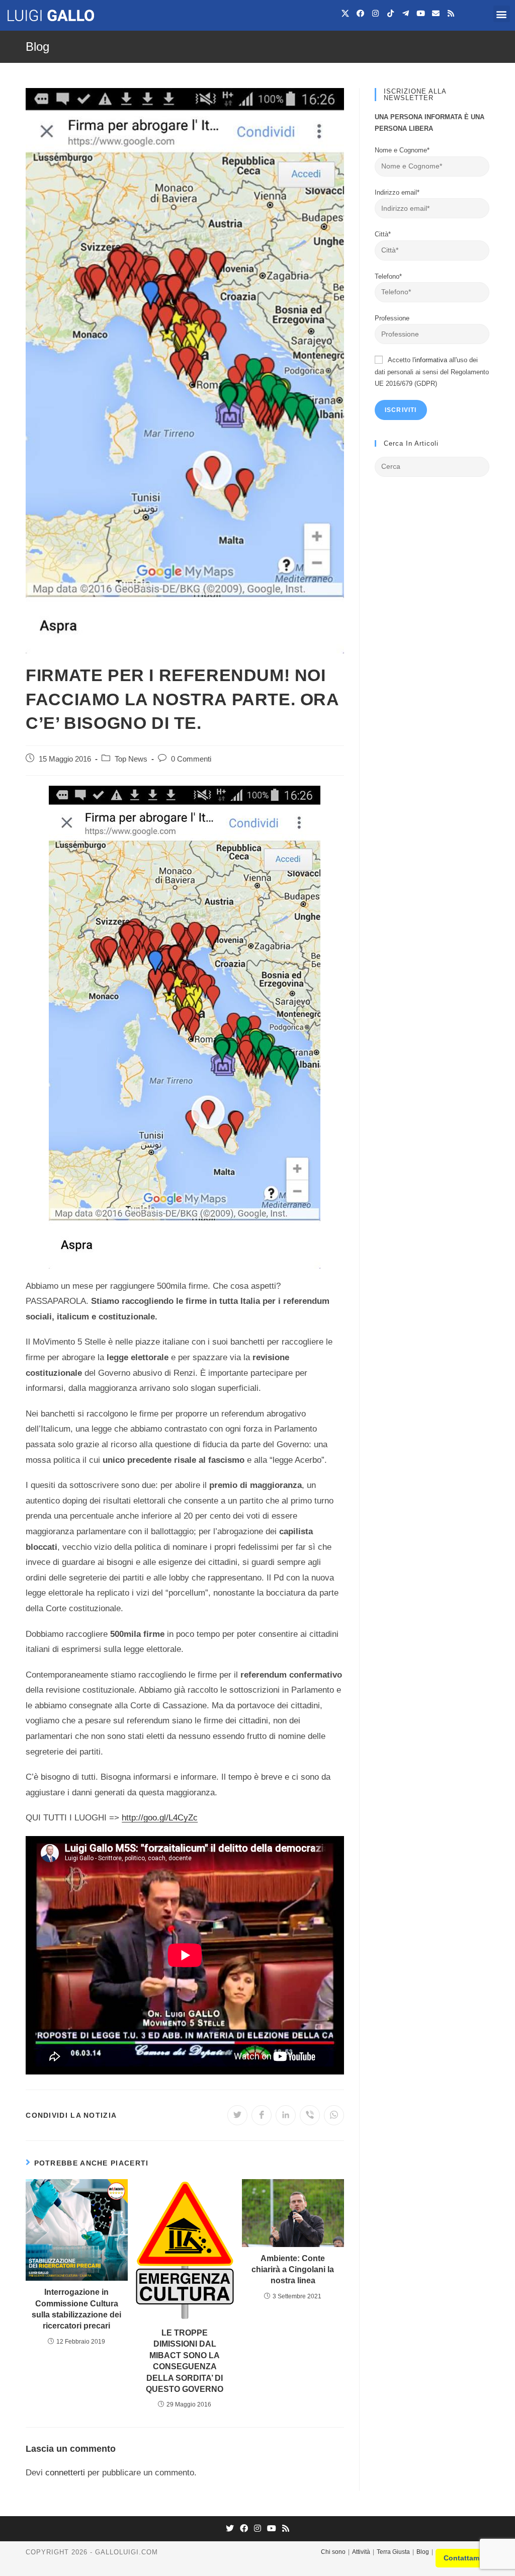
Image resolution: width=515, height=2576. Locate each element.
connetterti (65, 2473)
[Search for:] (432, 466)
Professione (392, 318)
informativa (431, 360)
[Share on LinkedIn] (286, 2115)
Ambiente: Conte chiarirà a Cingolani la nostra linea (293, 2270)
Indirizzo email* (397, 192)
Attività (361, 2552)
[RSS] (286, 2529)
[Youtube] (421, 13)
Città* (383, 234)
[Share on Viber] (310, 2115)
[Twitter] (230, 2529)
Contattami (462, 2558)
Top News (131, 759)
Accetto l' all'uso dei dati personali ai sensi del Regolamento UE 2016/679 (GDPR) (432, 372)
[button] (502, 14)
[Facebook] (361, 13)
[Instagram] (376, 13)
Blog (423, 2552)
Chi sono (333, 2552)
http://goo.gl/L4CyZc (160, 1818)
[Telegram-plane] (406, 13)
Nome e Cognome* (402, 150)
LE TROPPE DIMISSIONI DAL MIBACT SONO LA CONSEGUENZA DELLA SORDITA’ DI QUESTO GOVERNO (185, 2361)
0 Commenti (191, 759)
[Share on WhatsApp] (334, 2115)
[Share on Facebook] (262, 2115)
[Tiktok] (391, 13)
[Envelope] (436, 13)
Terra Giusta (393, 2552)
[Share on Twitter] (237, 2115)
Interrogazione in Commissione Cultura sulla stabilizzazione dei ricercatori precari (76, 2309)
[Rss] (451, 13)
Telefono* (388, 276)
